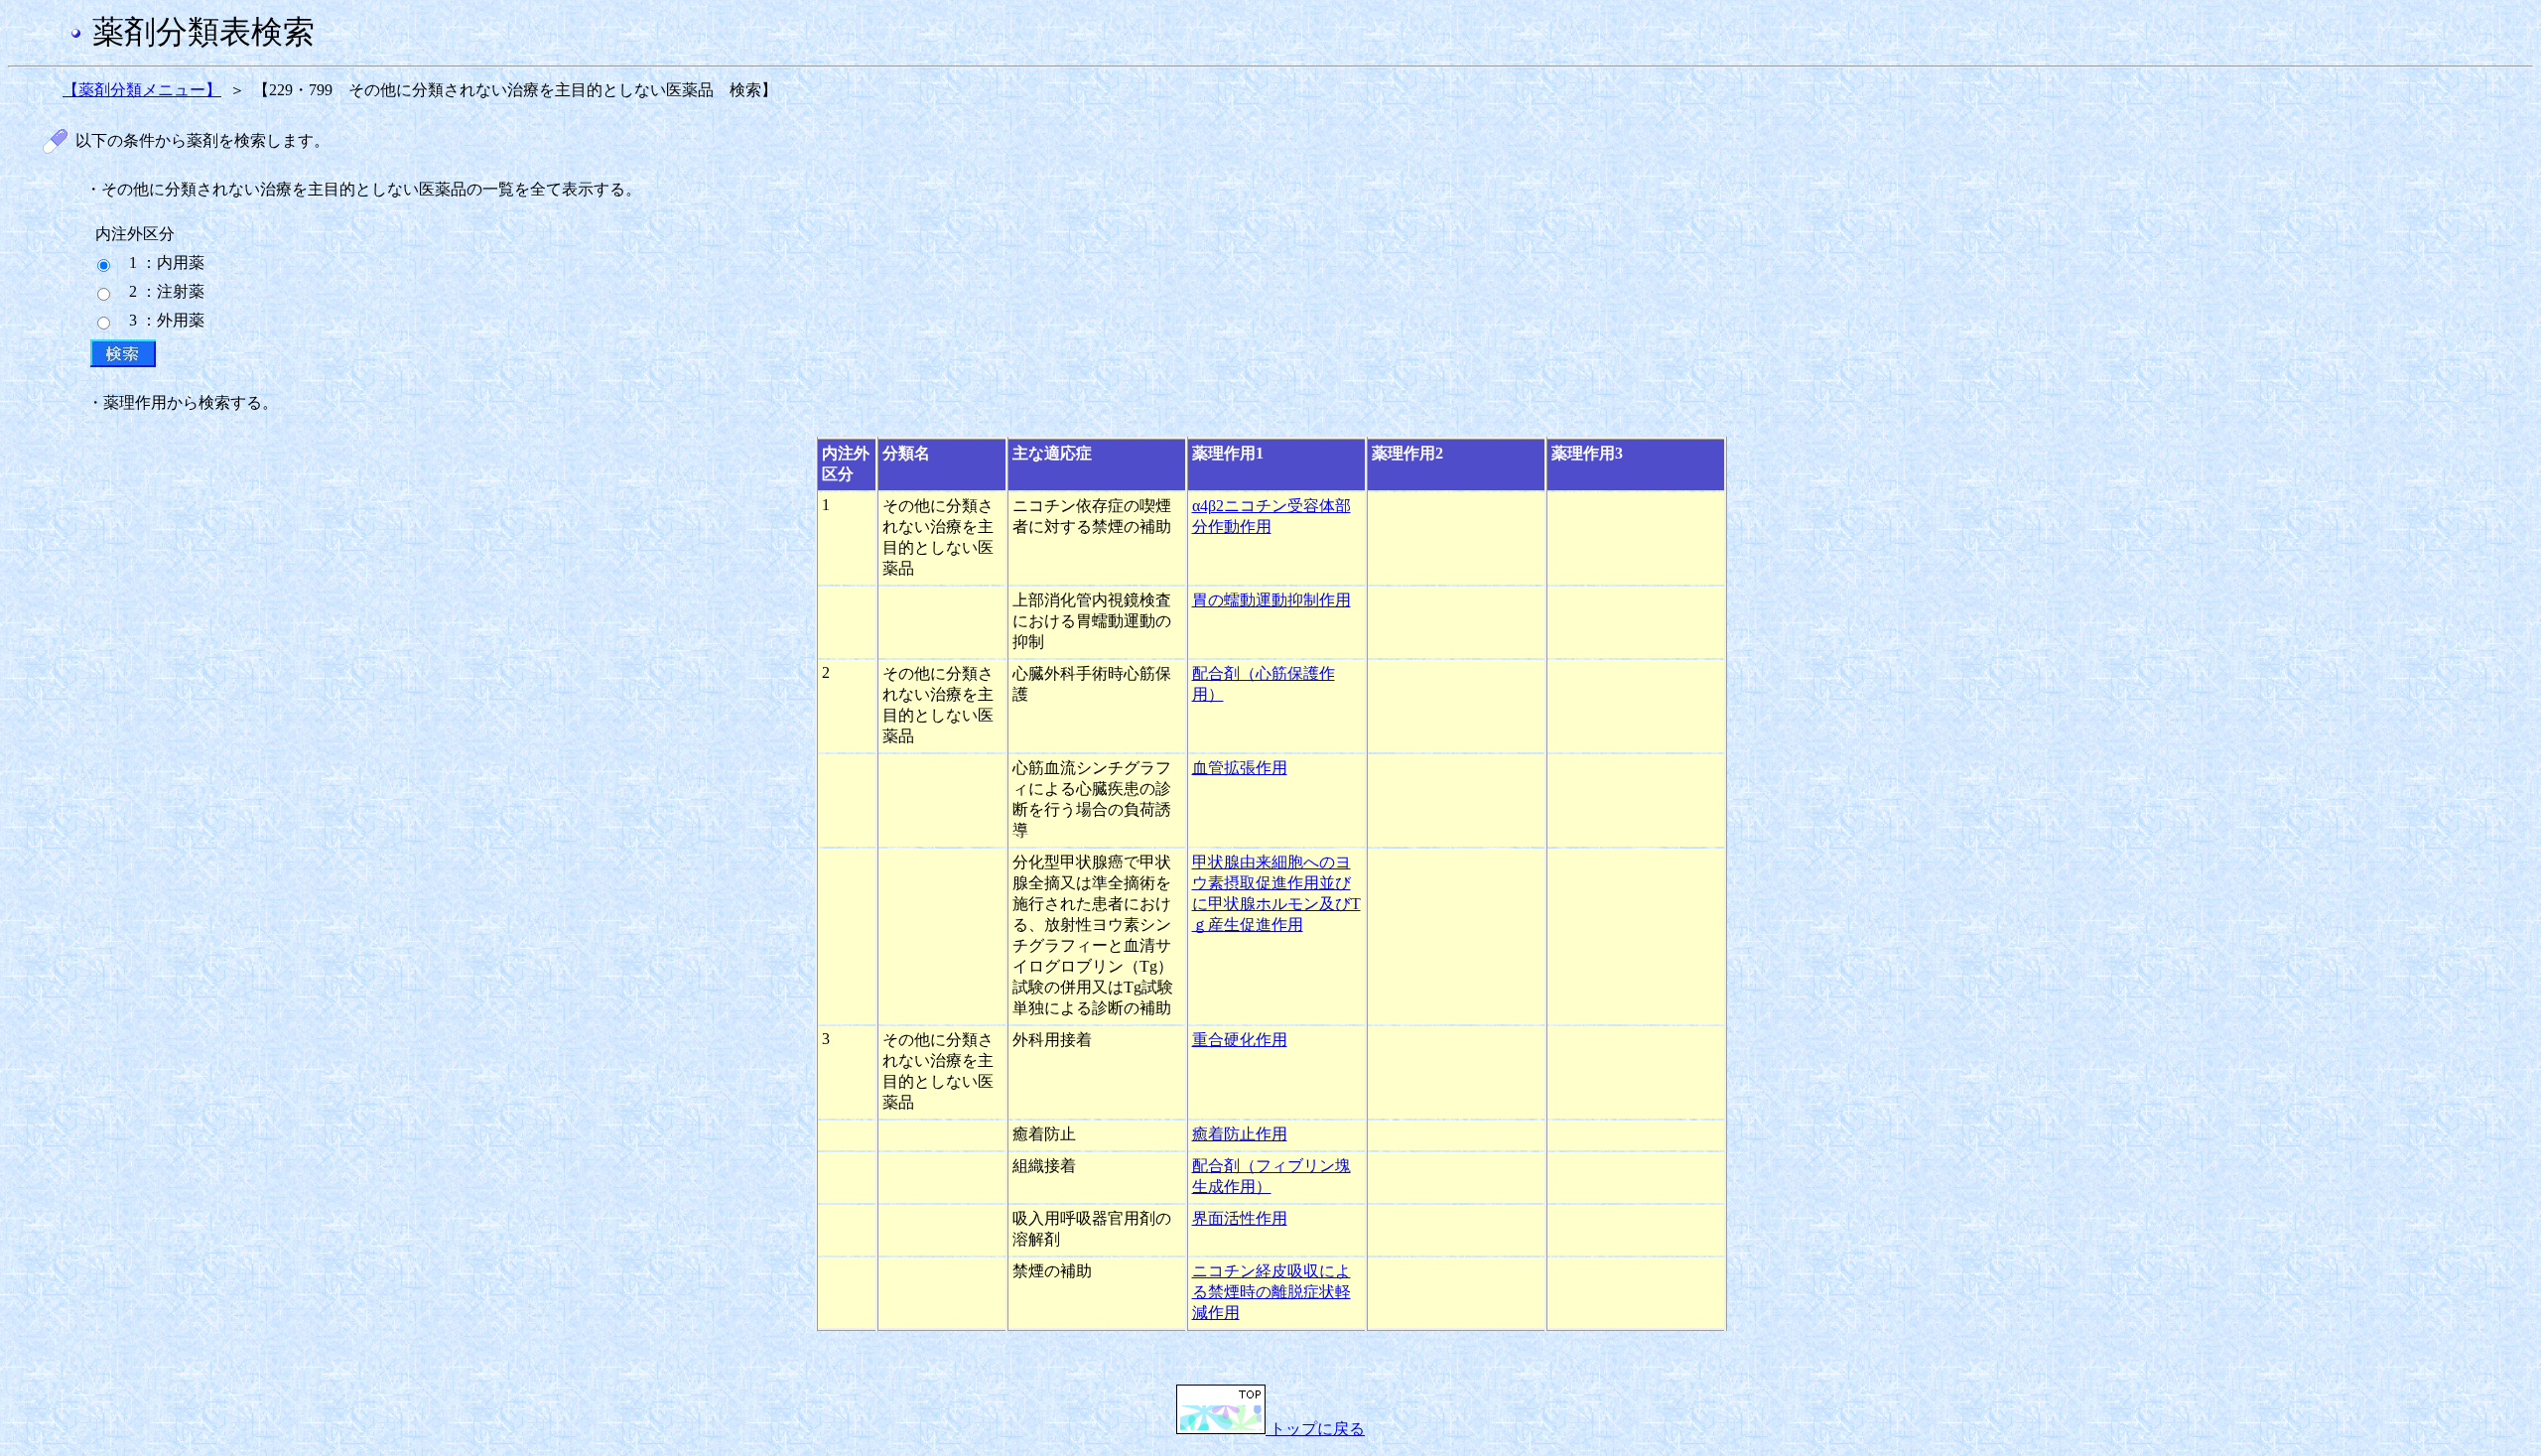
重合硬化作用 (1240, 1040)
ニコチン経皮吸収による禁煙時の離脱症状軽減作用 (1271, 1292)
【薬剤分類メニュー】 (142, 90)
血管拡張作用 (1240, 768)
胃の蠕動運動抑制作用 (1271, 600)
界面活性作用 (1240, 1218)
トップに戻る (1315, 1429)
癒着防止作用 (1240, 1134)
